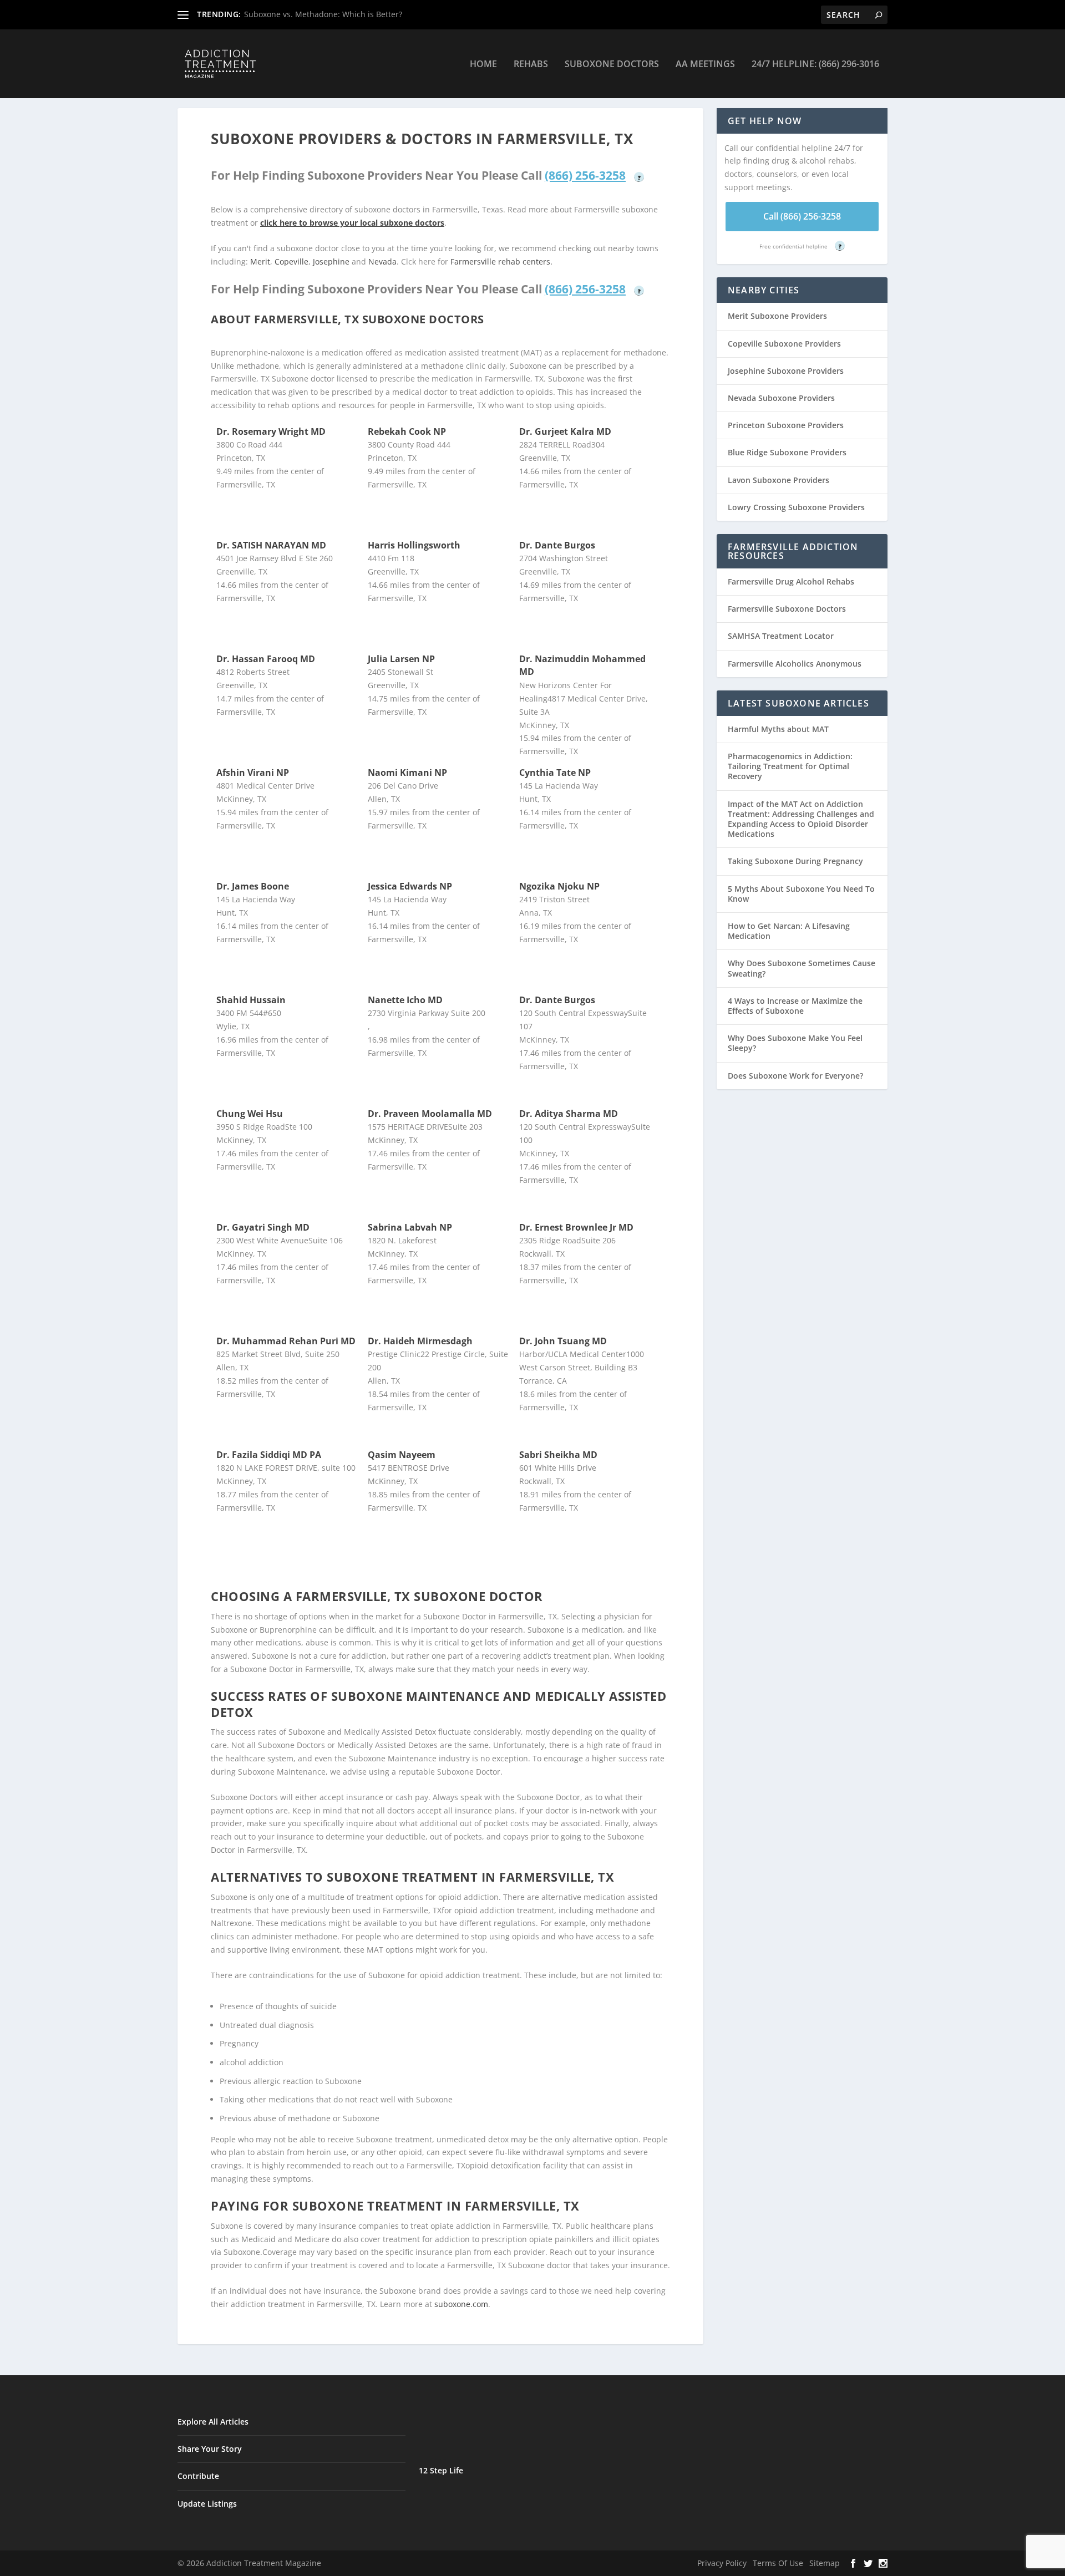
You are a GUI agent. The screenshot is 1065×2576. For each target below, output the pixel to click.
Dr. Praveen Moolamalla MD (430, 1114)
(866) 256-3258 (585, 175)
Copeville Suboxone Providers (784, 344)
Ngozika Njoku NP (559, 886)
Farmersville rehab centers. (501, 261)
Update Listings (207, 2504)
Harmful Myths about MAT (778, 729)
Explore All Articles (213, 2422)
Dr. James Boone (253, 886)
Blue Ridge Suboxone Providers (787, 452)
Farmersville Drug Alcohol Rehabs (791, 581)
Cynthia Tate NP (555, 773)
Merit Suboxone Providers (777, 316)
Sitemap (825, 2563)
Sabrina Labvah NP (410, 1227)
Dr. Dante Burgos (557, 545)
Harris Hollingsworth (414, 545)
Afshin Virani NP (253, 773)
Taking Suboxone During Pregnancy (795, 861)
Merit (260, 261)
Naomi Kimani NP (407, 773)
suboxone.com (461, 2304)
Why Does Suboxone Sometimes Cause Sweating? (802, 968)
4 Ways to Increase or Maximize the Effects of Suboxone (795, 1006)
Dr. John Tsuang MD (563, 1341)
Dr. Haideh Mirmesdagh (420, 1341)
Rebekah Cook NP (407, 431)
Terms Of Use (778, 2563)
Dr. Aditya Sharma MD (569, 1114)
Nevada (382, 261)
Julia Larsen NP (401, 659)
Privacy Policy (722, 2563)
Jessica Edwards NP (410, 886)
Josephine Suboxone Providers (786, 371)
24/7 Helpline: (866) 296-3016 (815, 65)
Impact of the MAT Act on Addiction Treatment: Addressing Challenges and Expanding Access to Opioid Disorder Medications (801, 819)
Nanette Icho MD (405, 1000)
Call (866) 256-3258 (802, 216)
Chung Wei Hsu (250, 1114)
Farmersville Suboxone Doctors (787, 609)
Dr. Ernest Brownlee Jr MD (576, 1227)
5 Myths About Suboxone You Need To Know (801, 894)
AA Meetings (705, 65)
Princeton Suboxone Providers (786, 425)
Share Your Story (210, 2449)
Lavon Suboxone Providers (779, 480)
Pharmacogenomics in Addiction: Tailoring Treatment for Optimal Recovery (790, 766)
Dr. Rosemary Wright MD (271, 431)
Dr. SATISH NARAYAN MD (271, 545)
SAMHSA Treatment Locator (781, 636)
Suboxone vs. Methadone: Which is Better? (323, 14)
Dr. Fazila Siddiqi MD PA (269, 1455)
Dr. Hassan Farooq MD (266, 659)
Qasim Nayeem (402, 1455)
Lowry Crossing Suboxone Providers (796, 507)
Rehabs (531, 65)
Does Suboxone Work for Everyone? (795, 1076)
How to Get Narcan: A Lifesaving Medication (789, 931)
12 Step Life (441, 2470)
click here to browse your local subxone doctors (352, 223)
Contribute (198, 2476)
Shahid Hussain (251, 1000)
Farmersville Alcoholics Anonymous (795, 664)
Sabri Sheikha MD (558, 1455)
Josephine (331, 261)
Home (483, 65)
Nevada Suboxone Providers (781, 398)
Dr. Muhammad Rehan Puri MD (286, 1341)
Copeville (291, 261)
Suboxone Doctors (612, 65)
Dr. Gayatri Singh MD (263, 1227)
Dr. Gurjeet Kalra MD (565, 431)
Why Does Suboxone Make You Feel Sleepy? (795, 1043)
